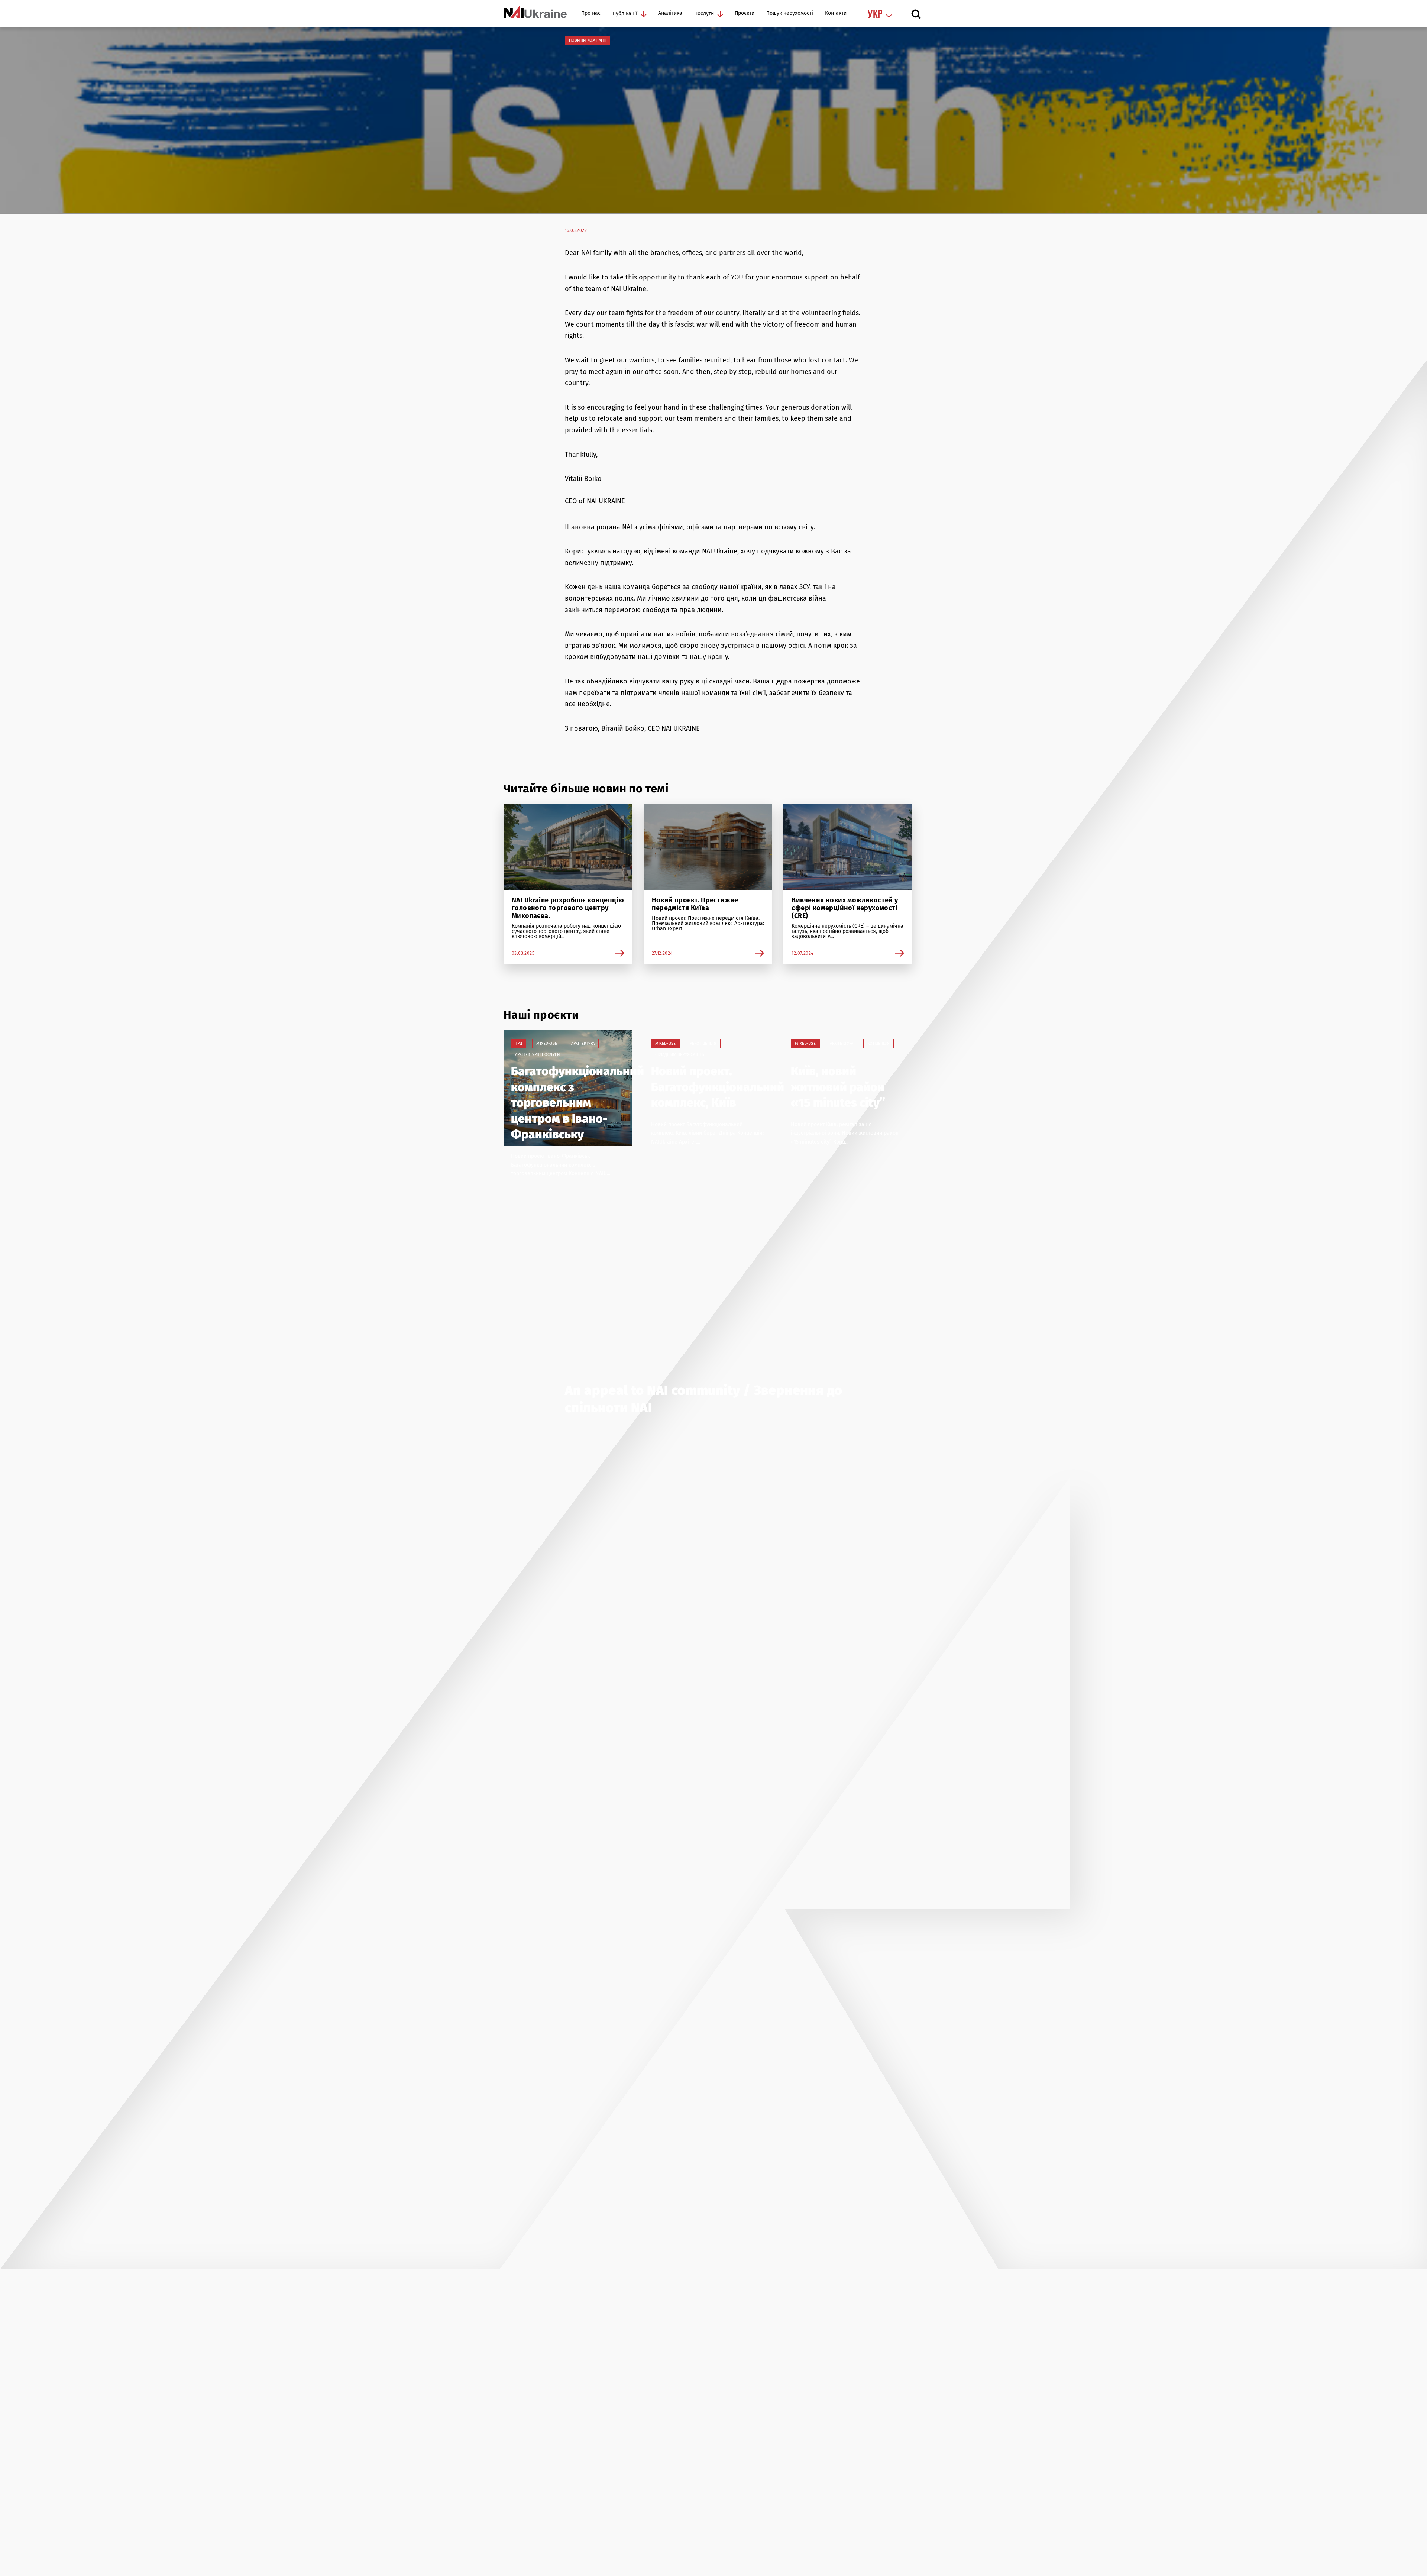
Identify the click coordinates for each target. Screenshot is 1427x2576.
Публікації (625, 14)
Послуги (704, 14)
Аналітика (670, 14)
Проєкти (745, 14)
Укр (875, 15)
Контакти (836, 14)
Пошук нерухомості (790, 14)
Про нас (591, 14)
